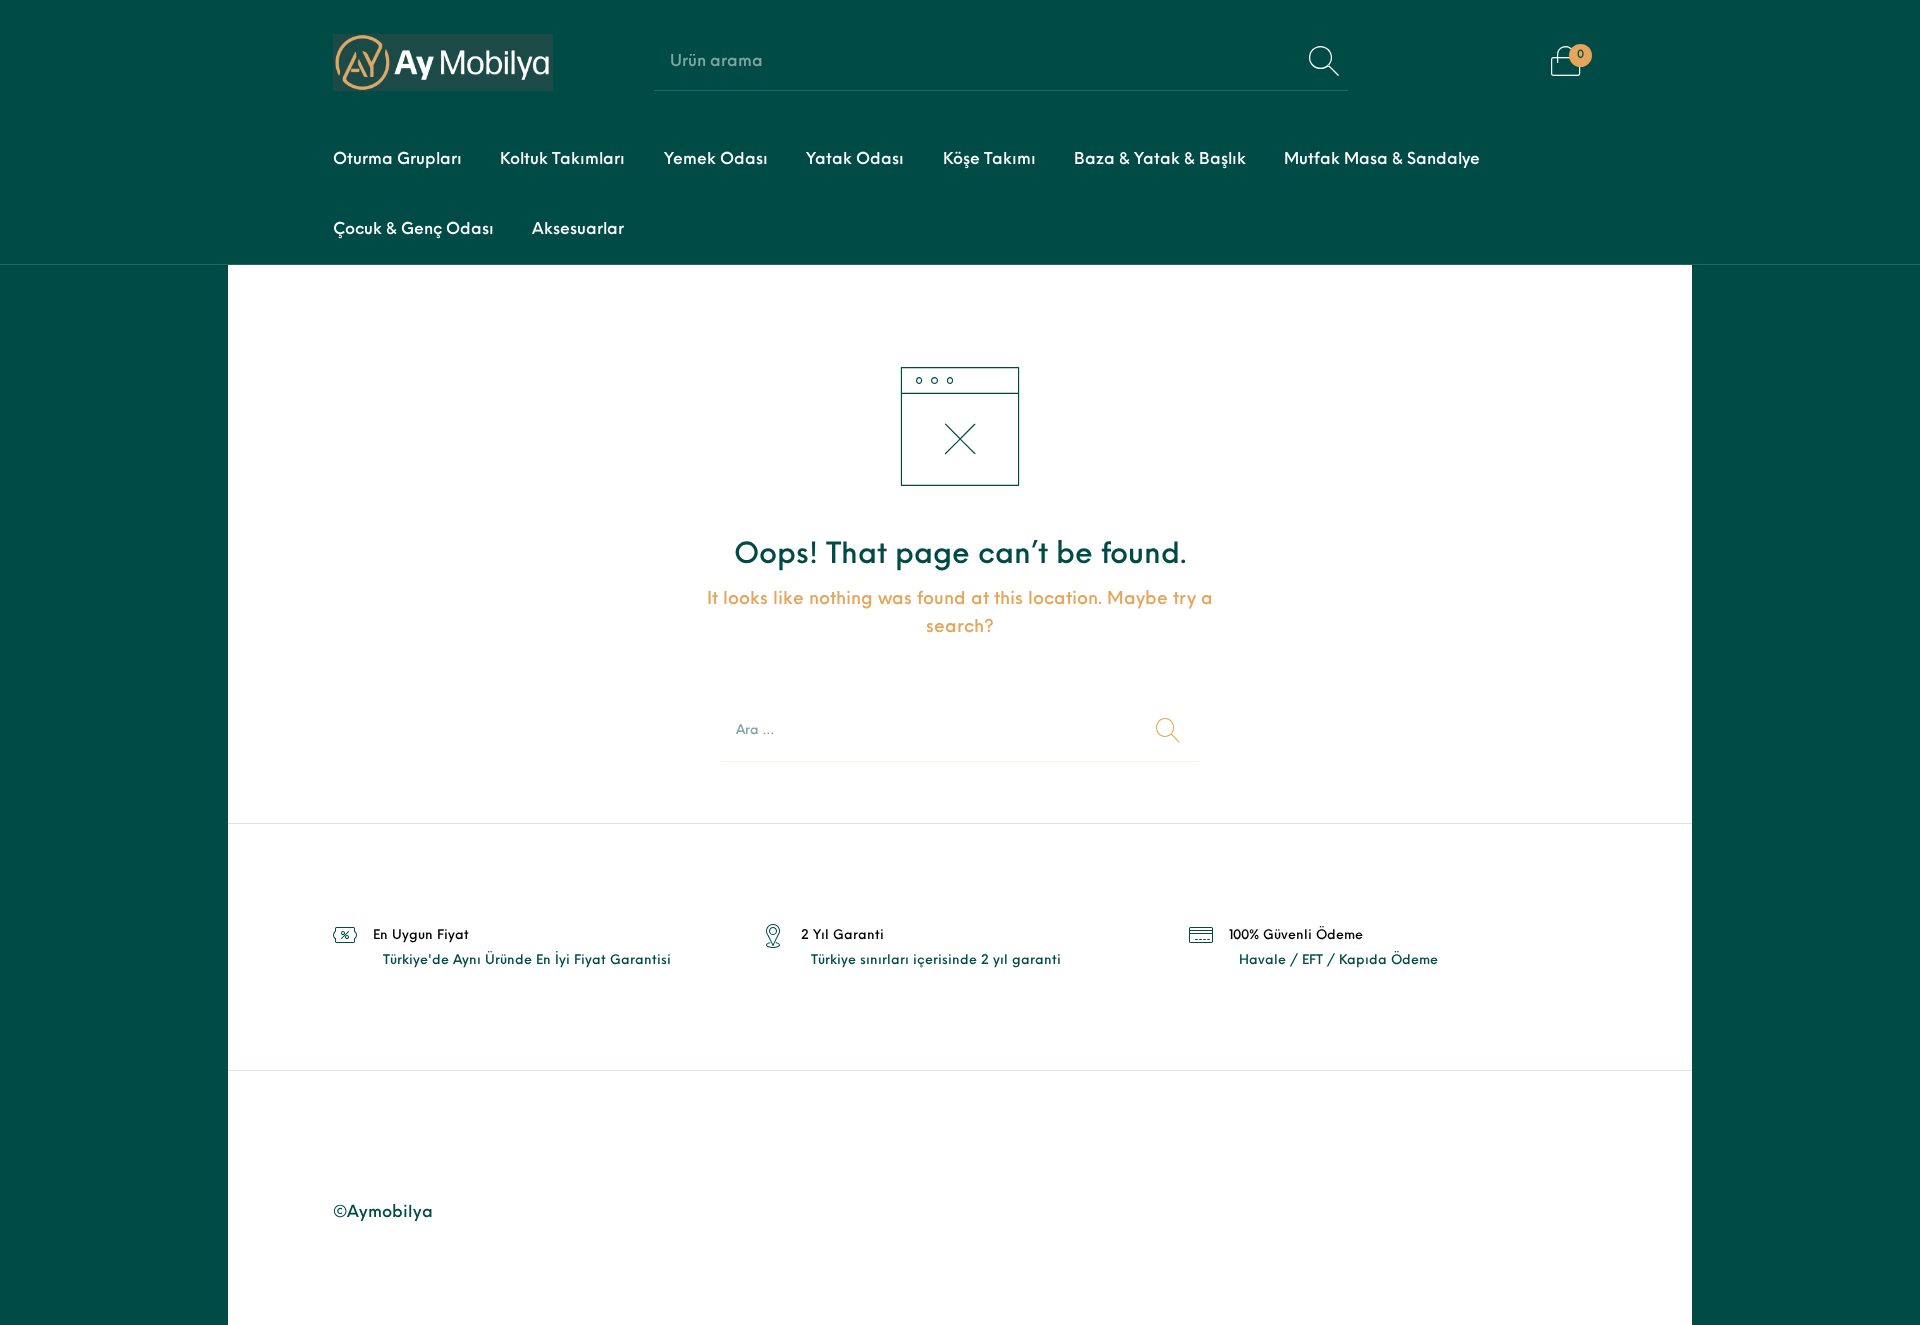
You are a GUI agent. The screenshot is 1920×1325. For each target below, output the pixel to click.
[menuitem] (397, 160)
